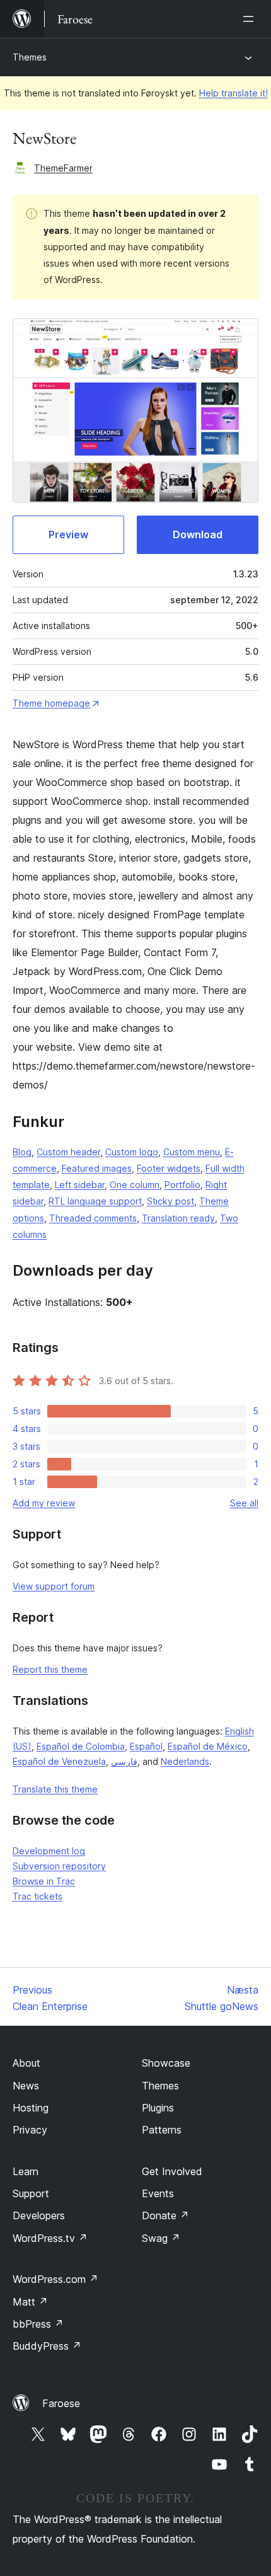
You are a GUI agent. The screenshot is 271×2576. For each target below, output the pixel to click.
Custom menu (192, 1152)
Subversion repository (59, 1866)
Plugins (158, 2108)
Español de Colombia (81, 1746)
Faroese (61, 2403)
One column (135, 1185)
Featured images (97, 1168)
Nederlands (185, 1761)
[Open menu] (251, 19)
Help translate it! (234, 93)
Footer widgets (169, 1168)
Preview (68, 534)
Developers (39, 2215)
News (26, 2086)
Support (31, 2193)
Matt (30, 2302)
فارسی (124, 1761)
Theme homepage (51, 703)
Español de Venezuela (59, 1761)
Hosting (31, 2108)
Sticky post (170, 1201)
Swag (161, 2238)
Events (158, 2193)
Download (198, 534)
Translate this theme (55, 1789)
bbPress (38, 2324)
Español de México (208, 1746)
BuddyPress (47, 2346)
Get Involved (172, 2171)
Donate (165, 2215)
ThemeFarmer (63, 168)
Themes (30, 57)
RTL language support (95, 1201)
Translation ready (178, 1218)
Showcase (166, 2063)
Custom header (68, 1152)
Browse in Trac (44, 1881)
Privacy (30, 2130)
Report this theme (50, 1669)
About (26, 2063)
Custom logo (132, 1152)
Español (146, 1746)
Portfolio (182, 1185)
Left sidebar (80, 1185)
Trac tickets (37, 1896)
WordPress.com (55, 2279)
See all (244, 1503)
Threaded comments (93, 1218)
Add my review (44, 1503)
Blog (22, 1152)
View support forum (54, 1586)
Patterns (162, 2130)
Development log (49, 1851)
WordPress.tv (50, 2238)
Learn (26, 2171)
